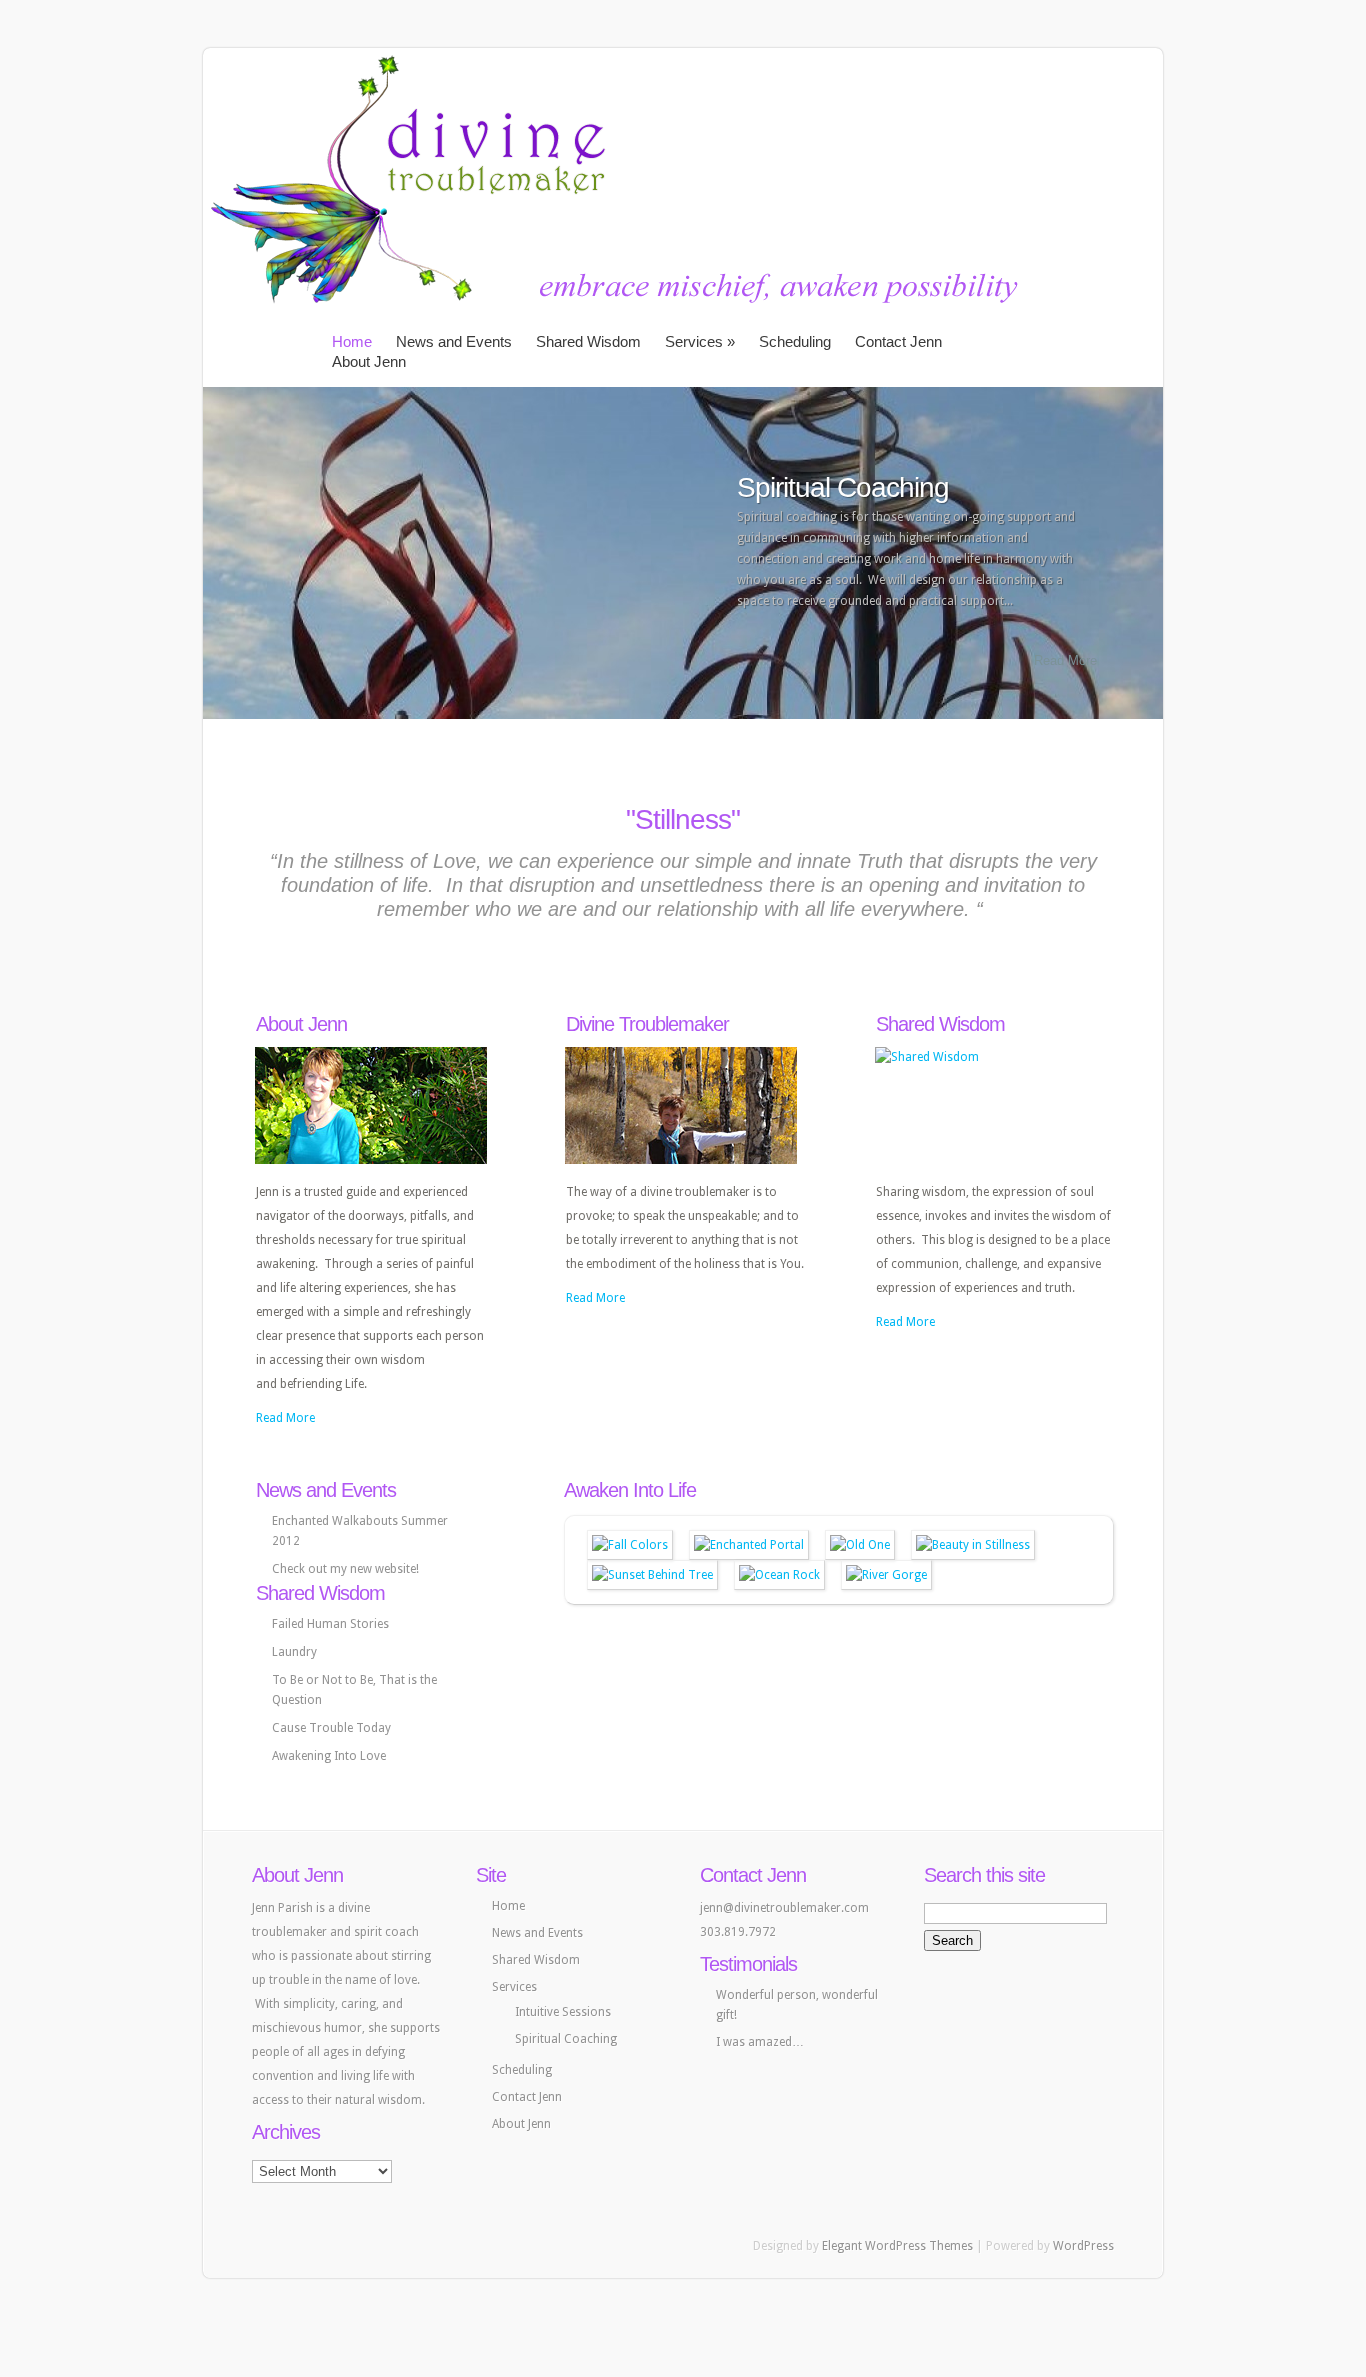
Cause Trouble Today (331, 1728)
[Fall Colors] (630, 1545)
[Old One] (860, 1545)
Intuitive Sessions (563, 2012)
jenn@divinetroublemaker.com (784, 1908)
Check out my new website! (345, 1569)
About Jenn (369, 361)
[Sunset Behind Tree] (652, 1575)
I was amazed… (760, 2042)
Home (352, 341)
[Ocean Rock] (779, 1575)
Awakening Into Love (329, 1756)
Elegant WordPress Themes (897, 2246)
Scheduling (795, 341)
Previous (216, 552)
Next (1150, 552)
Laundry (294, 1652)
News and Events (454, 341)
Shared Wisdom (588, 341)
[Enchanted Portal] (749, 1545)
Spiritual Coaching (843, 487)
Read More (1065, 660)
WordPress (1083, 2246)
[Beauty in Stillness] (973, 1545)
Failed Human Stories (330, 1624)
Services (700, 341)
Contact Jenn (898, 341)
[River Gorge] (886, 1575)
